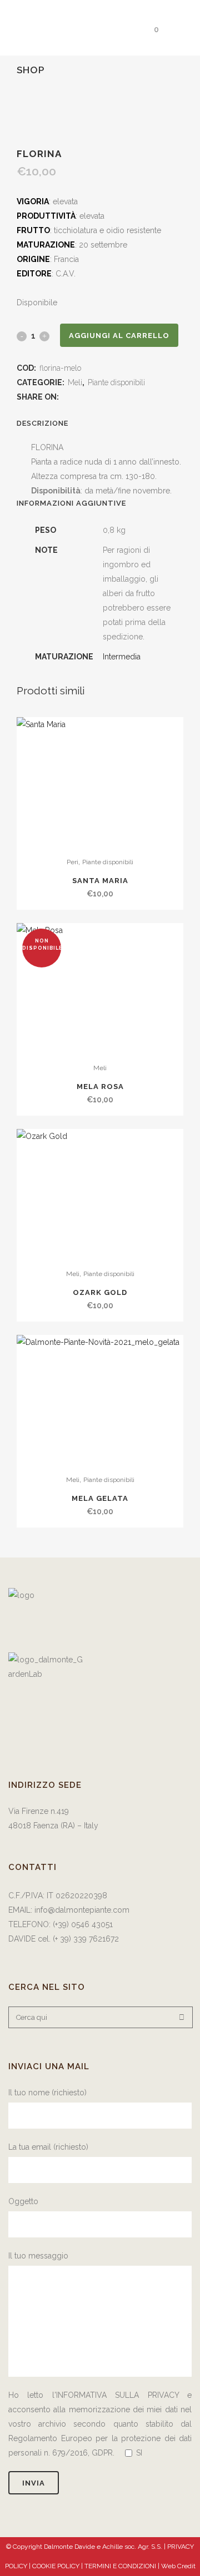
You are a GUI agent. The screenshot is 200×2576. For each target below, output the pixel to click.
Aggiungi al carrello (119, 336)
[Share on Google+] (90, 397)
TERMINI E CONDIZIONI (121, 2566)
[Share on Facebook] (66, 397)
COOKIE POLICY (57, 2566)
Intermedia (122, 657)
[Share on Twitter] (78, 397)
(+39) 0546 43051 (83, 1924)
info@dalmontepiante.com (82, 1910)
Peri (72, 862)
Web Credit (178, 2566)
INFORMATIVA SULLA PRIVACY (117, 2395)
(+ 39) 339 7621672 (87, 1939)
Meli (75, 382)
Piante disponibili (116, 382)
